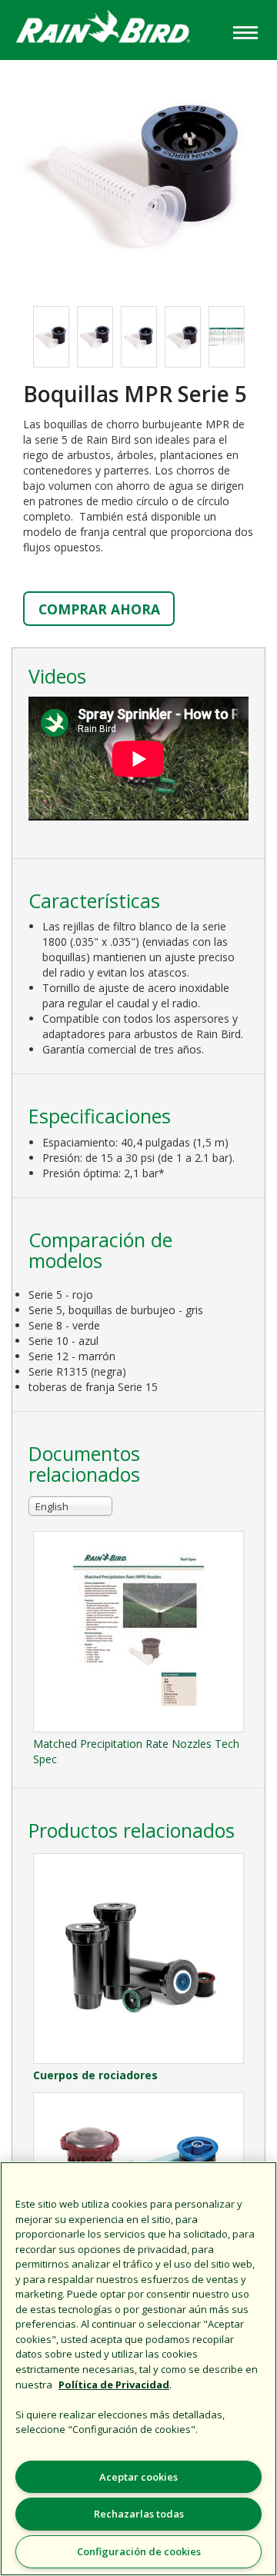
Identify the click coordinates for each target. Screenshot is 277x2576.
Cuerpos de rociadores (95, 2075)
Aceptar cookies (138, 2477)
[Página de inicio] (115, 29)
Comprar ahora (99, 609)
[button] (138, 175)
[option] (51, 337)
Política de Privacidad (114, 2385)
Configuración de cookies (139, 2551)
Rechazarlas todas (139, 2514)
